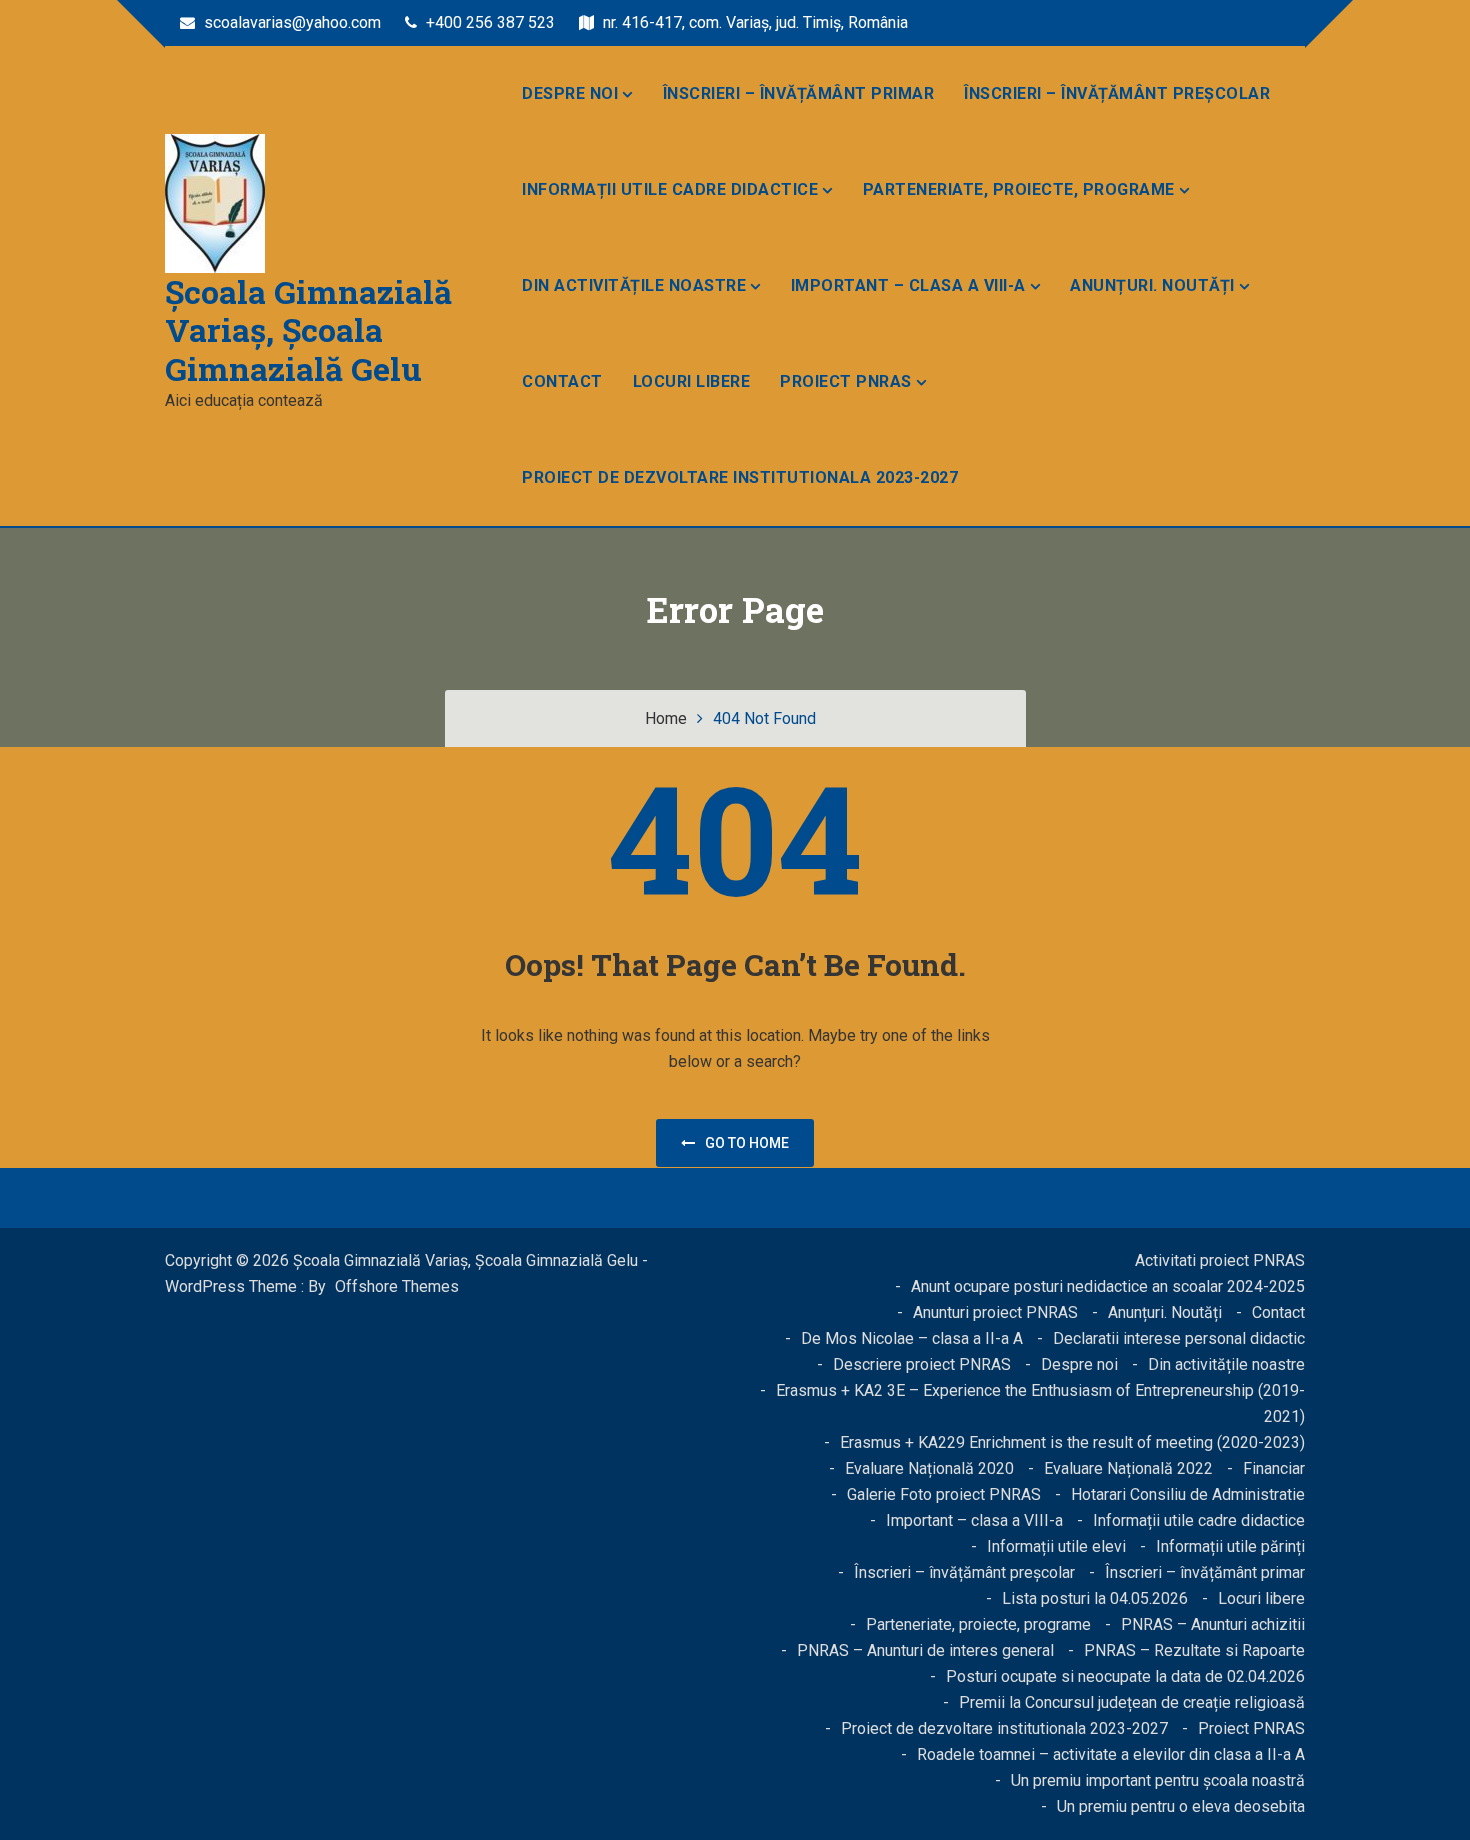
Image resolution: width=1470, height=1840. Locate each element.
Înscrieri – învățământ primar (799, 93)
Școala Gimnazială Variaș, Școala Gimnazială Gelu (308, 330)
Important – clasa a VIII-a (908, 285)
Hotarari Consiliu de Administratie (1188, 1494)
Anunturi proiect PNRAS (995, 1312)
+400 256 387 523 (488, 22)
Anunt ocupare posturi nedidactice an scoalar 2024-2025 (1108, 1286)
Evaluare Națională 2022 (1128, 1468)
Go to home (747, 1143)
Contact (562, 381)
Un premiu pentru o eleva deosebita (1181, 1806)
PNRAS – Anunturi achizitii (1213, 1624)
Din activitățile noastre (634, 285)
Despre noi (570, 93)
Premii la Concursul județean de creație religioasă (1132, 1702)
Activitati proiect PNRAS (1220, 1260)
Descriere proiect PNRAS (922, 1364)
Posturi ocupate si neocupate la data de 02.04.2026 (1125, 1676)
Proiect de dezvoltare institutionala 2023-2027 (740, 477)
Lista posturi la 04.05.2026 (1095, 1598)
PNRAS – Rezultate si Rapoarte (1194, 1650)
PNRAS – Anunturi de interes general (925, 1650)
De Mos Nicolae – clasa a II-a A (912, 1338)
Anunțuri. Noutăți (1152, 285)
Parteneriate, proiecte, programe (1019, 189)
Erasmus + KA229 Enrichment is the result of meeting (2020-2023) (1072, 1442)
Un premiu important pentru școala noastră (1158, 1780)
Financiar (1274, 1468)
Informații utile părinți (1230, 1546)
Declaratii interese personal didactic (1179, 1338)
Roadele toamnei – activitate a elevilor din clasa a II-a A (1111, 1754)
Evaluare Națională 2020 (929, 1468)
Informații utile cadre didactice (670, 189)
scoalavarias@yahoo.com (290, 22)
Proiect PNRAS (846, 381)
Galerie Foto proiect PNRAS (944, 1494)
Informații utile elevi (1056, 1546)
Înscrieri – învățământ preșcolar (1117, 93)
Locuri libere (692, 381)
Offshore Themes (397, 1286)
